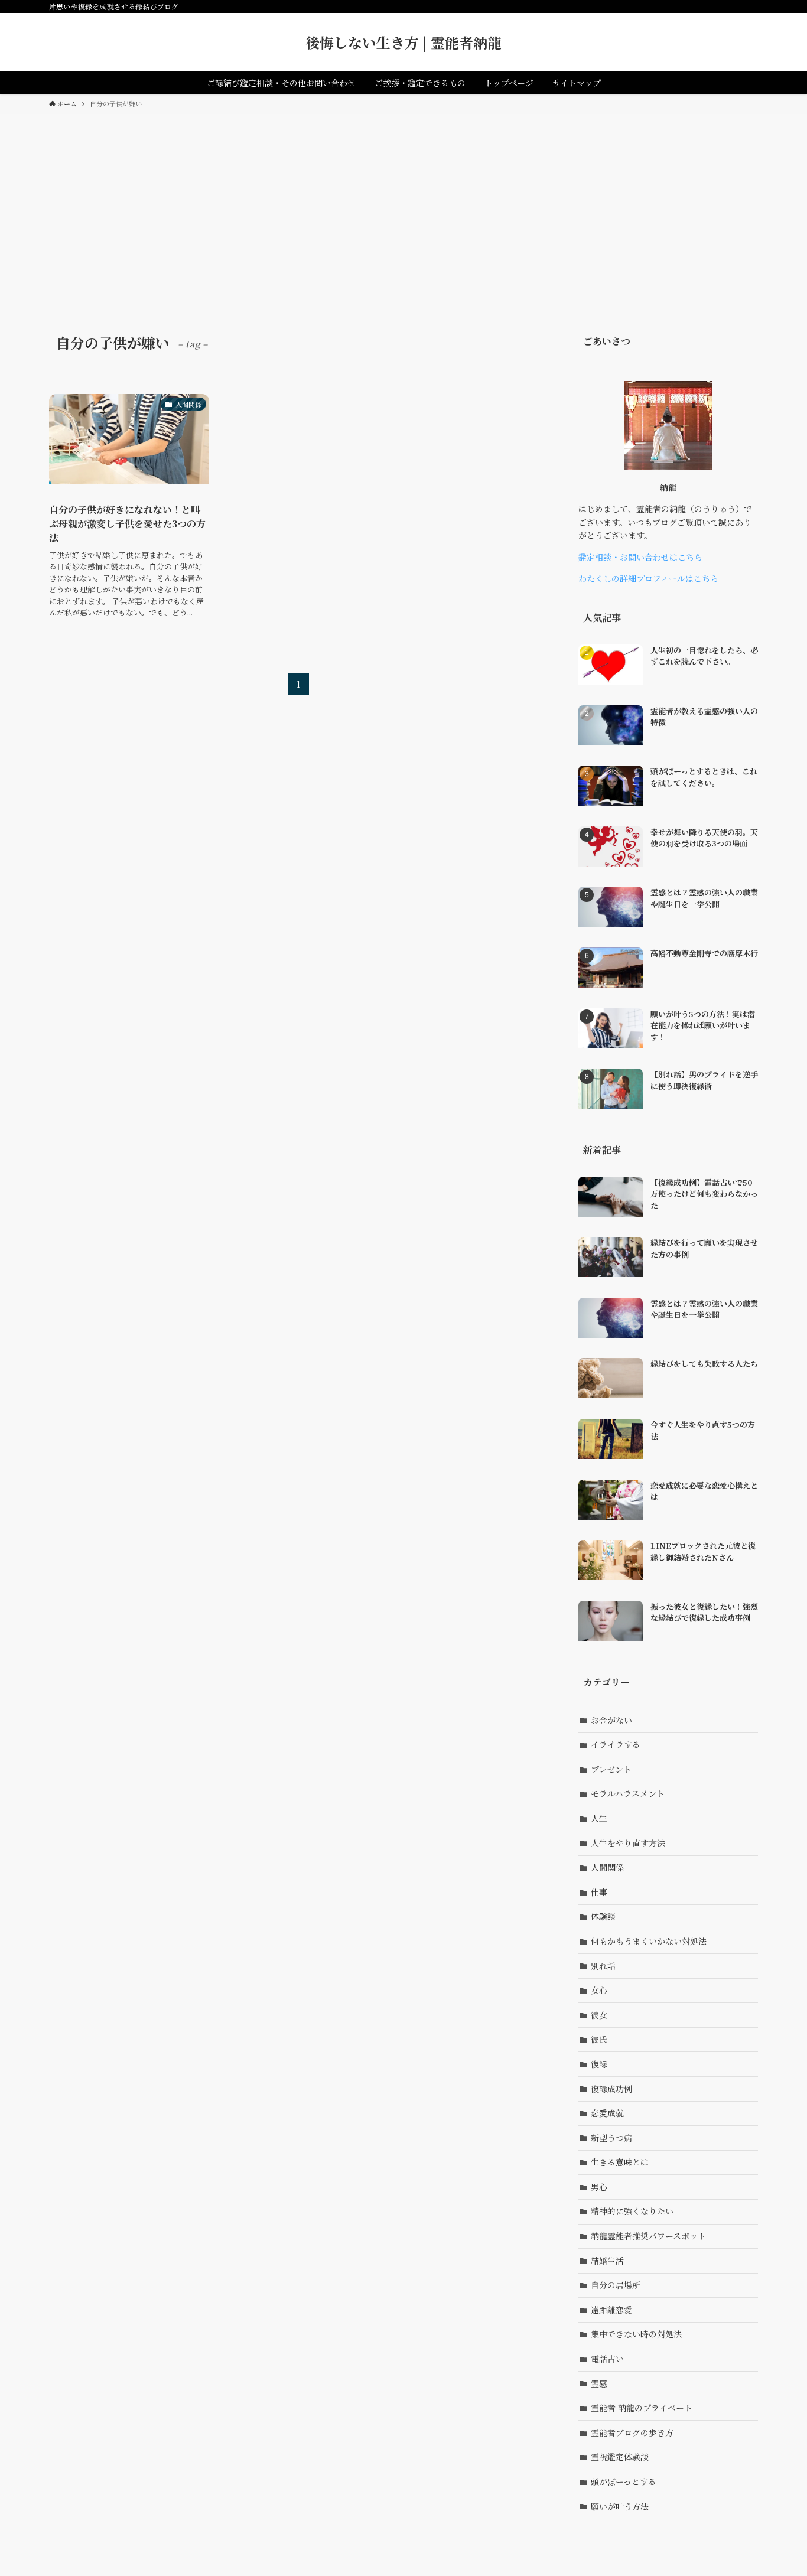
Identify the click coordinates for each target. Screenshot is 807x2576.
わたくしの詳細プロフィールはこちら (648, 578)
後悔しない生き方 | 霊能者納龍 (403, 43)
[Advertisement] (403, 203)
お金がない (611, 1720)
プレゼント (611, 1769)
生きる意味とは (620, 2162)
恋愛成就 (607, 2113)
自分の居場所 (616, 2285)
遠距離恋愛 (611, 2310)
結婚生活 (607, 2261)
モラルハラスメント (628, 1793)
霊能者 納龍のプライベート (642, 2408)
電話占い (607, 2359)
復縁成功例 (611, 2089)
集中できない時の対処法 (636, 2334)
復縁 (599, 2064)
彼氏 (599, 2039)
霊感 (599, 2383)
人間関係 (607, 1867)
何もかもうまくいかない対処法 (649, 1941)
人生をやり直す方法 (628, 1843)
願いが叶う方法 (620, 2506)
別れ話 (603, 1966)
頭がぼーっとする (624, 2481)
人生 (599, 1818)
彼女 (599, 2015)
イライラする (616, 1744)
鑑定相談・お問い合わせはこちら (640, 557)
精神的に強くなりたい (632, 2211)
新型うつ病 (611, 2138)
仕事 (599, 1892)
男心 (599, 2187)
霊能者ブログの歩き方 (632, 2432)
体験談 (603, 1916)
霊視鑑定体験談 (620, 2457)
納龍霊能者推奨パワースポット (648, 2236)
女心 (599, 1990)
